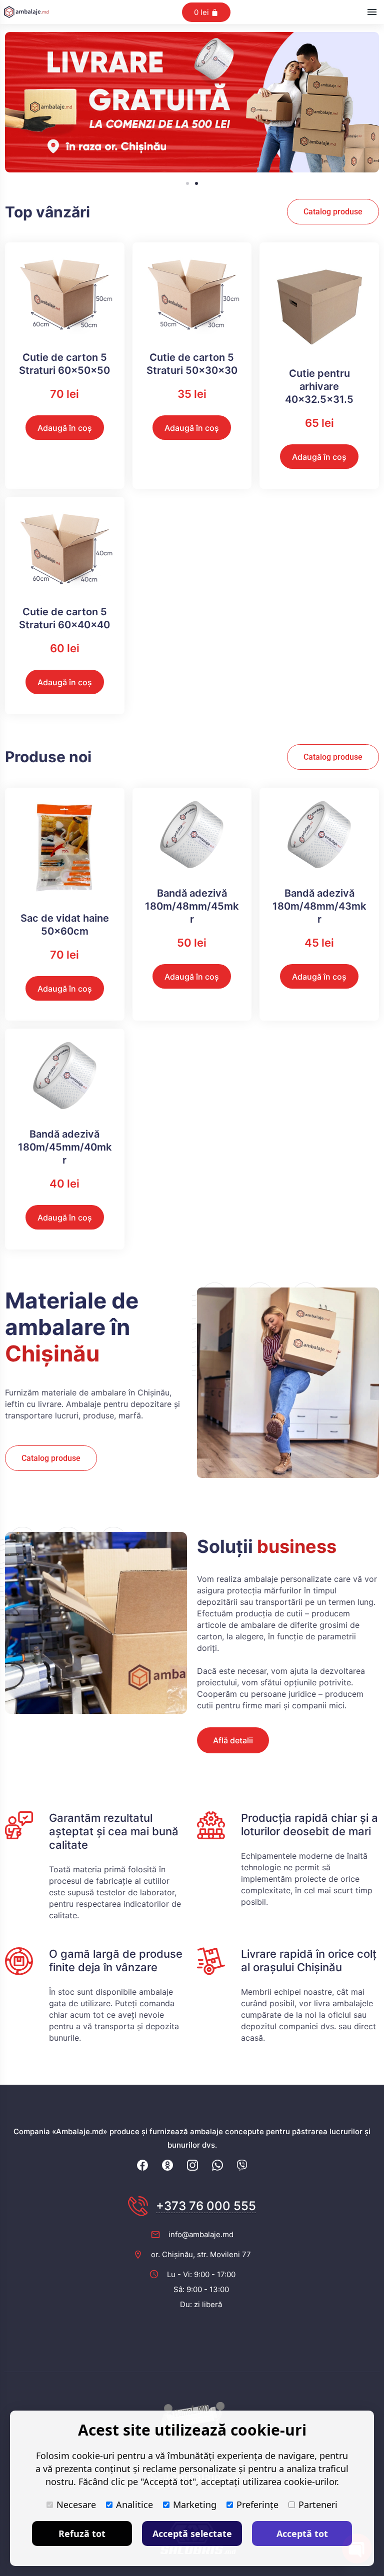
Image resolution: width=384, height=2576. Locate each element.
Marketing (195, 2505)
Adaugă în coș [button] (65, 428)
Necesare (76, 2505)
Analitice (134, 2505)
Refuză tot (82, 2534)
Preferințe (257, 2505)
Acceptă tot (302, 2534)
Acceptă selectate (192, 2534)
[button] (187, 183)
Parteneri (318, 2505)
